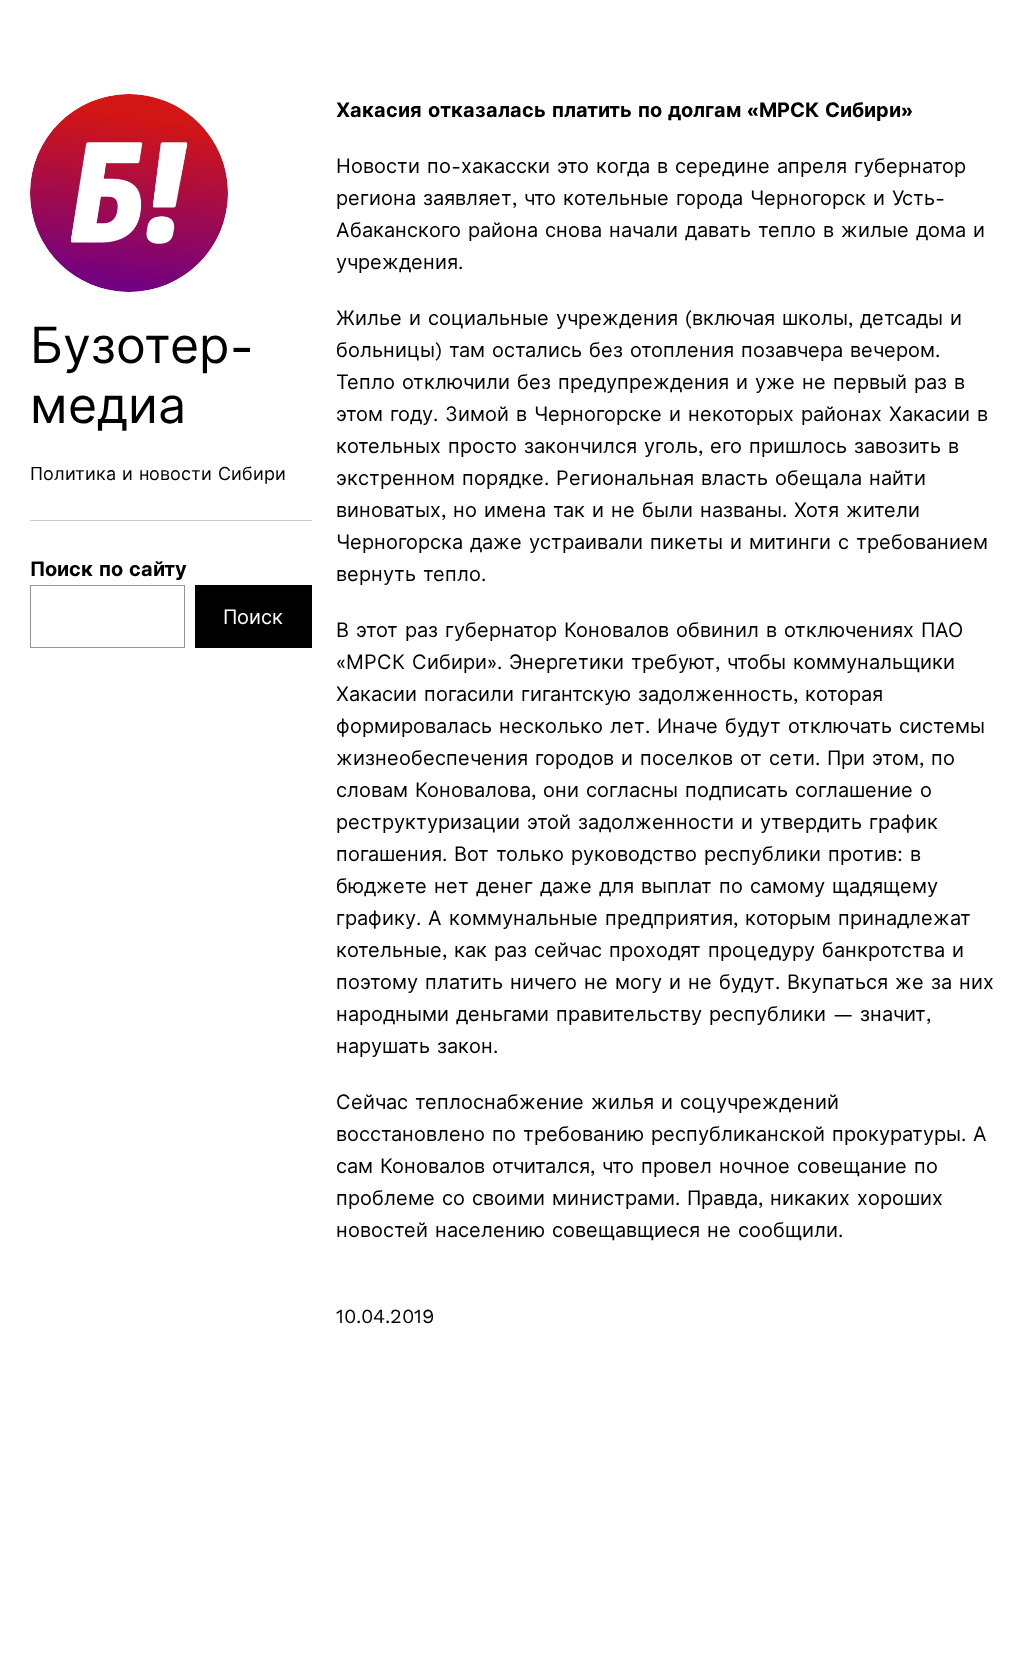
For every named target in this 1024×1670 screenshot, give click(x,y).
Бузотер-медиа (142, 375)
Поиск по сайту (108, 569)
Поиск (253, 617)
